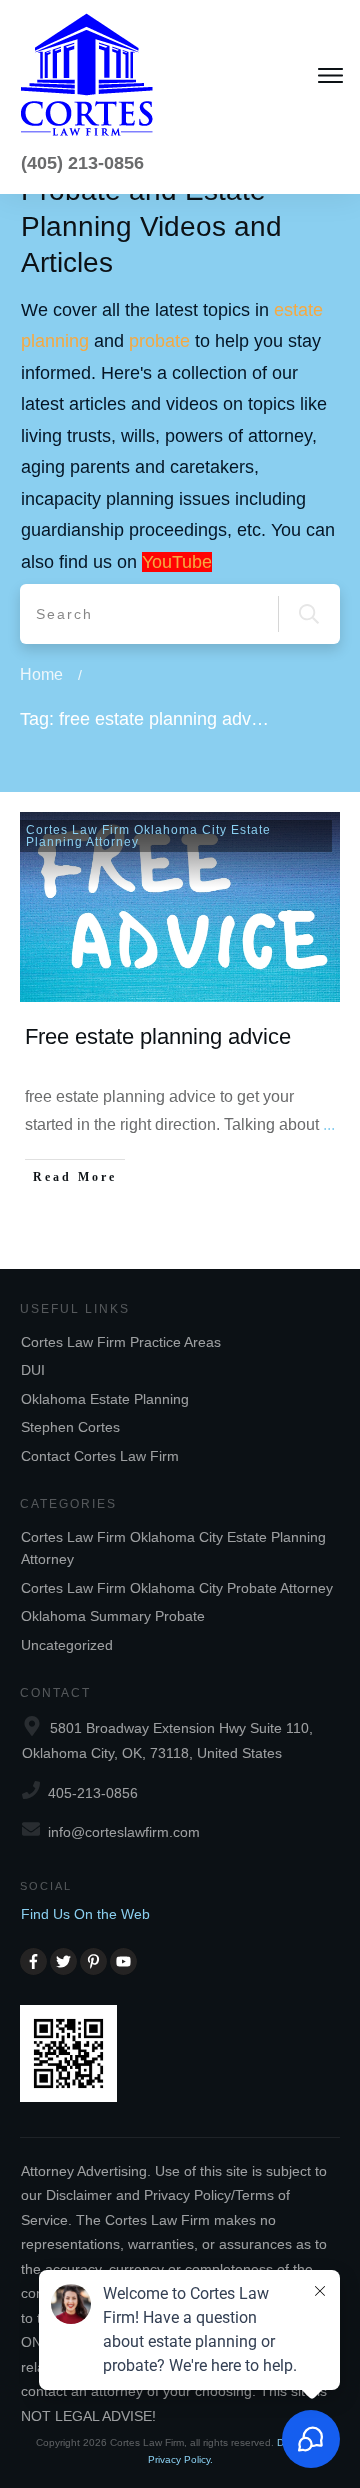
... (329, 1124)
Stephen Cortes (70, 1427)
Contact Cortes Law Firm (100, 1456)
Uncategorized (67, 1645)
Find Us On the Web (85, 1914)
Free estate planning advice (158, 1036)
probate (159, 341)
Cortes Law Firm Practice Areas (121, 1342)
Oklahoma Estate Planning (105, 1399)
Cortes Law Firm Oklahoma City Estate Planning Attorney (148, 836)
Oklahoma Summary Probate (113, 1616)
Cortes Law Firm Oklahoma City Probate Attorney (177, 1588)
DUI (33, 1370)
